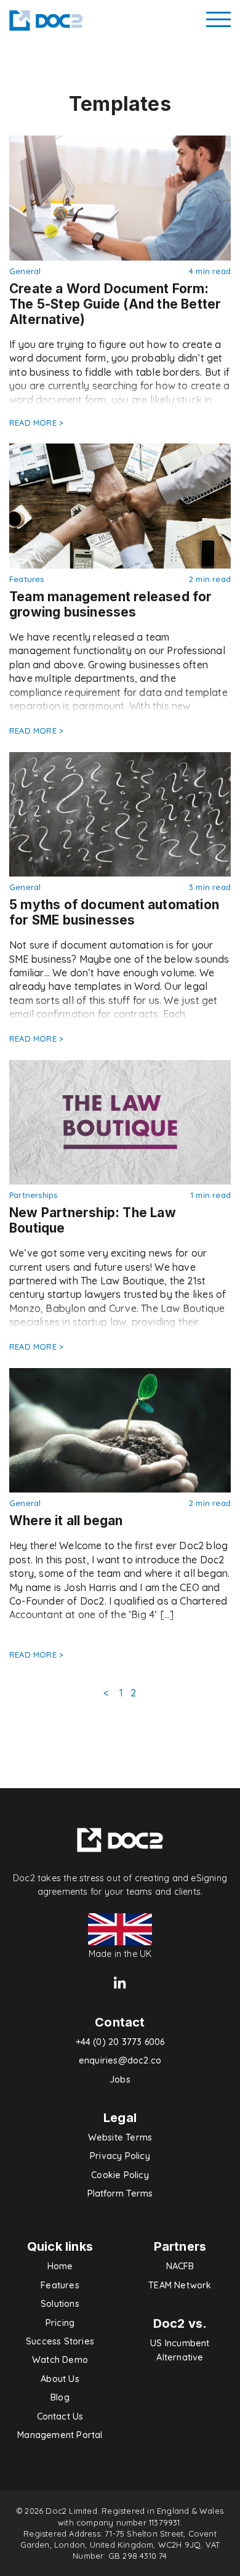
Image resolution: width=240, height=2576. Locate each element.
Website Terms (120, 2137)
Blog (60, 2397)
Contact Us (60, 2416)
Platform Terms (120, 2193)
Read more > (36, 423)
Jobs (120, 2080)
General (25, 271)
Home (60, 2266)
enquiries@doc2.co (120, 2060)
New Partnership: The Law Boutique (93, 1220)
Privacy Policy (120, 2156)
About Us (60, 2379)
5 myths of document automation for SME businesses (114, 912)
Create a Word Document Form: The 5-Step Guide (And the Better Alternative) (115, 304)
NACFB (180, 2266)
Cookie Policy (120, 2175)
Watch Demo (60, 2360)
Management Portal (60, 2435)
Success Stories (60, 2341)
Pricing (60, 2323)
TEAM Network (180, 2285)
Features (27, 579)
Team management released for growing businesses (111, 604)
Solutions (60, 2304)
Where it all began (66, 1521)
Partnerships (33, 1195)
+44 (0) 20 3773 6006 (120, 2042)
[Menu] (218, 20)
